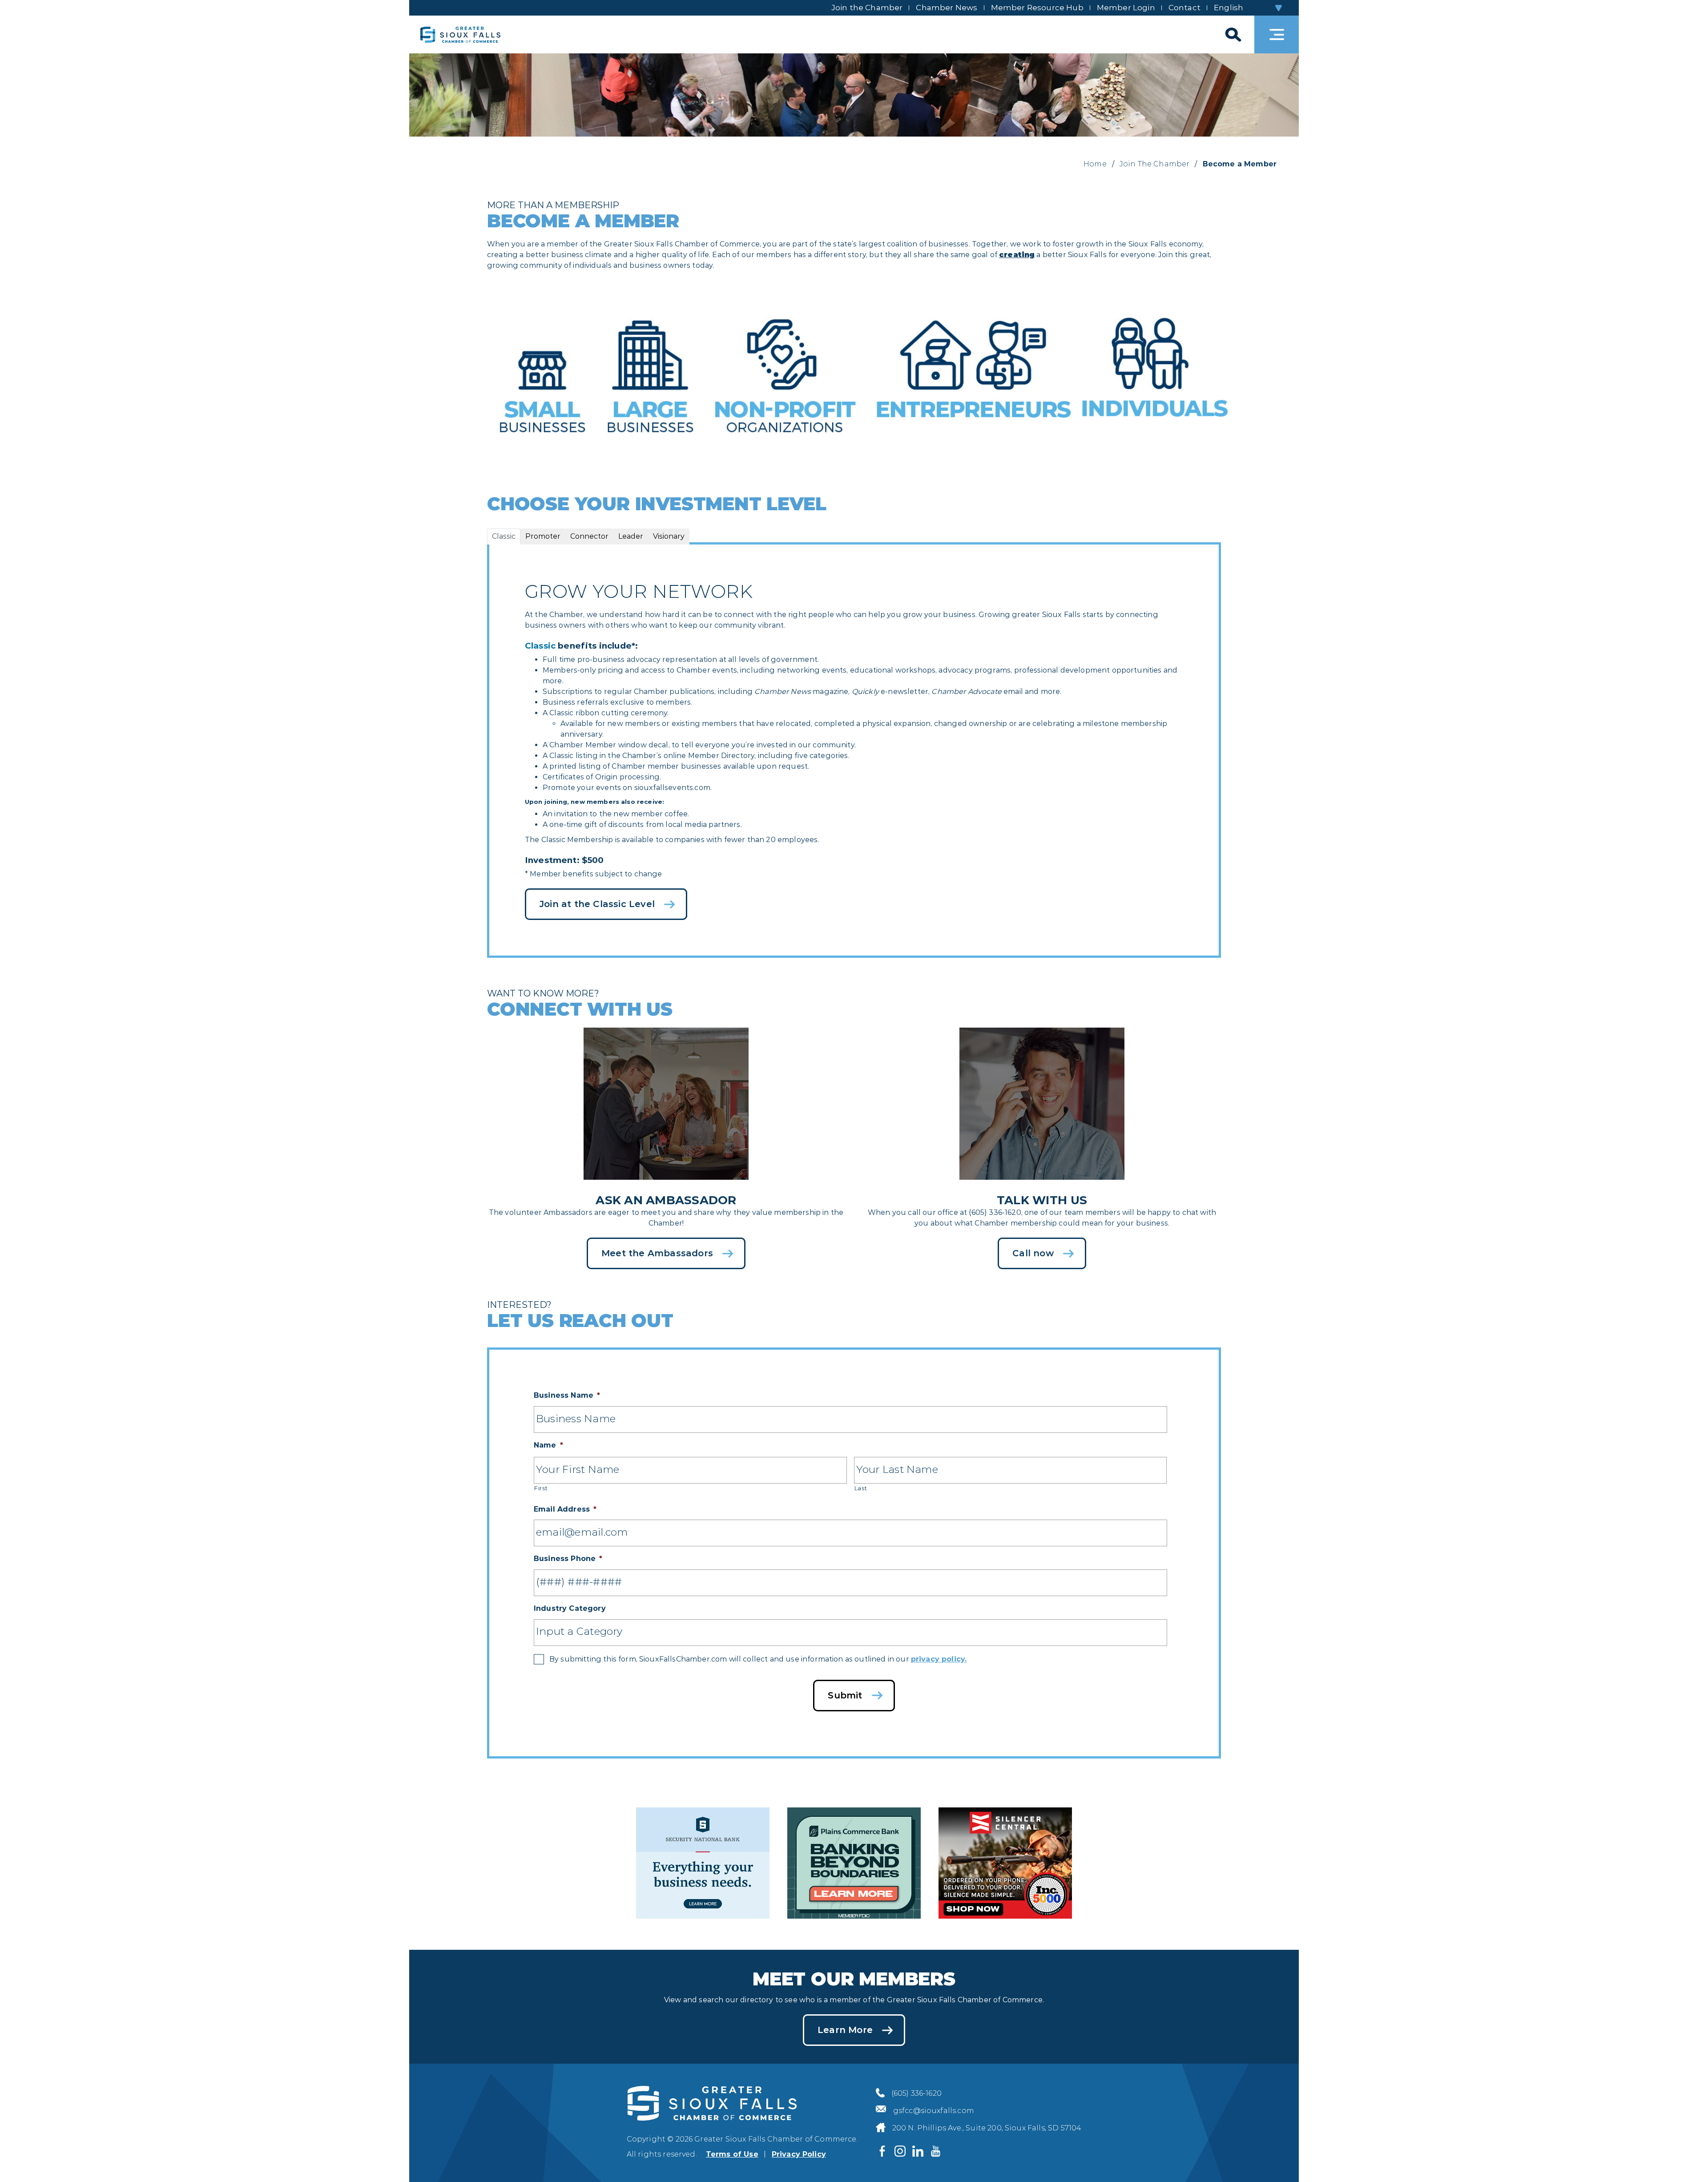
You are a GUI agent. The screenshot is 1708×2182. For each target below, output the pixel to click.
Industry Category (570, 1608)
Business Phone (568, 1559)
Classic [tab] (504, 536)
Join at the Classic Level (597, 904)
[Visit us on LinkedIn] (918, 2151)
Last (861, 1488)
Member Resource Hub (1037, 8)
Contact (1184, 8)
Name (548, 1445)
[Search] (1232, 34)
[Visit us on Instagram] (900, 2151)
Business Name (567, 1395)
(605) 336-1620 (916, 2093)
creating (1017, 255)
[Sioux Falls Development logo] (460, 34)
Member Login (1126, 8)
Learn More (845, 2030)
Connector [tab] (589, 536)
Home (1095, 164)
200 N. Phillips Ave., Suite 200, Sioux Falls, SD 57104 (987, 2128)
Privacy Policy (799, 2154)
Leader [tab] (631, 536)
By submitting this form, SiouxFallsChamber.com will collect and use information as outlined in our (758, 1659)
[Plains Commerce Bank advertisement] (854, 1861)
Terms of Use (732, 2154)
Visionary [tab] (669, 536)
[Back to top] (1686, 2160)
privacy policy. (939, 1659)
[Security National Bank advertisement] (703, 1861)
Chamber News (947, 8)
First (541, 1488)
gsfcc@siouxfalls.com (934, 2111)
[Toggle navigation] (1277, 34)
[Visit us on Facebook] (882, 2151)
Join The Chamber (1155, 164)
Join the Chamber (867, 8)
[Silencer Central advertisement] (1005, 1861)
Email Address (565, 1509)
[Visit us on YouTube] (936, 2151)
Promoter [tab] (543, 536)
